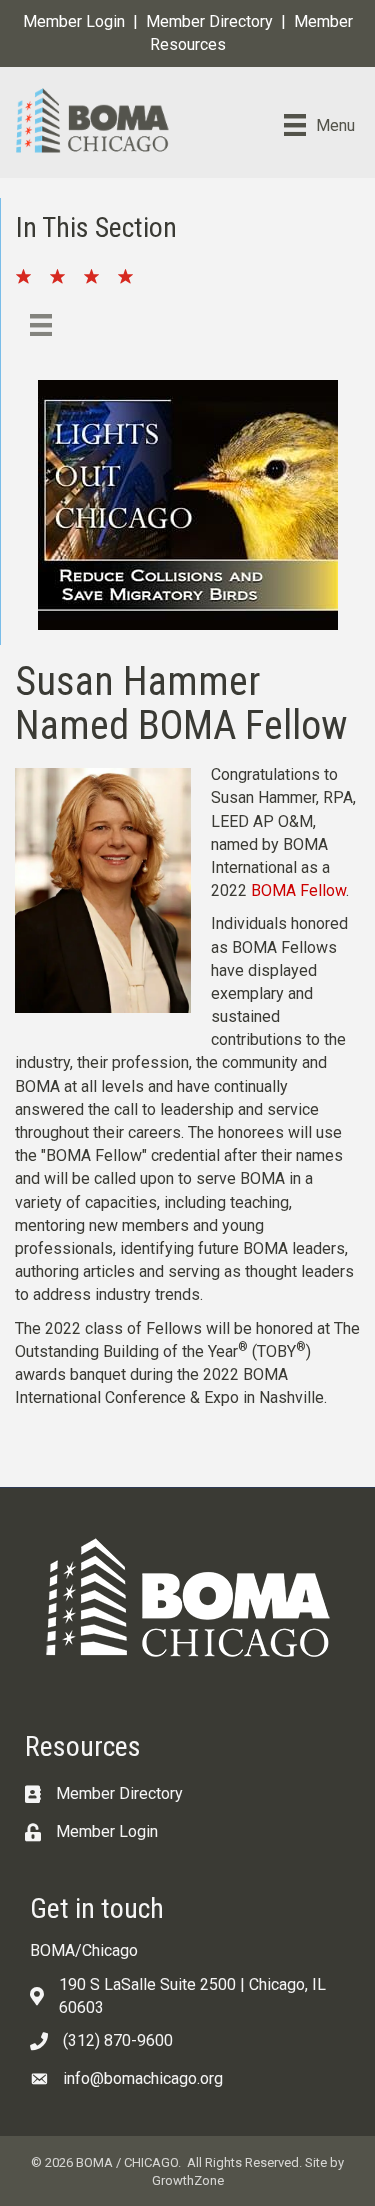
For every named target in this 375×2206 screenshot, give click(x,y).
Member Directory (209, 21)
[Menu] (41, 325)
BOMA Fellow (298, 890)
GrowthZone (188, 2180)
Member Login (74, 21)
